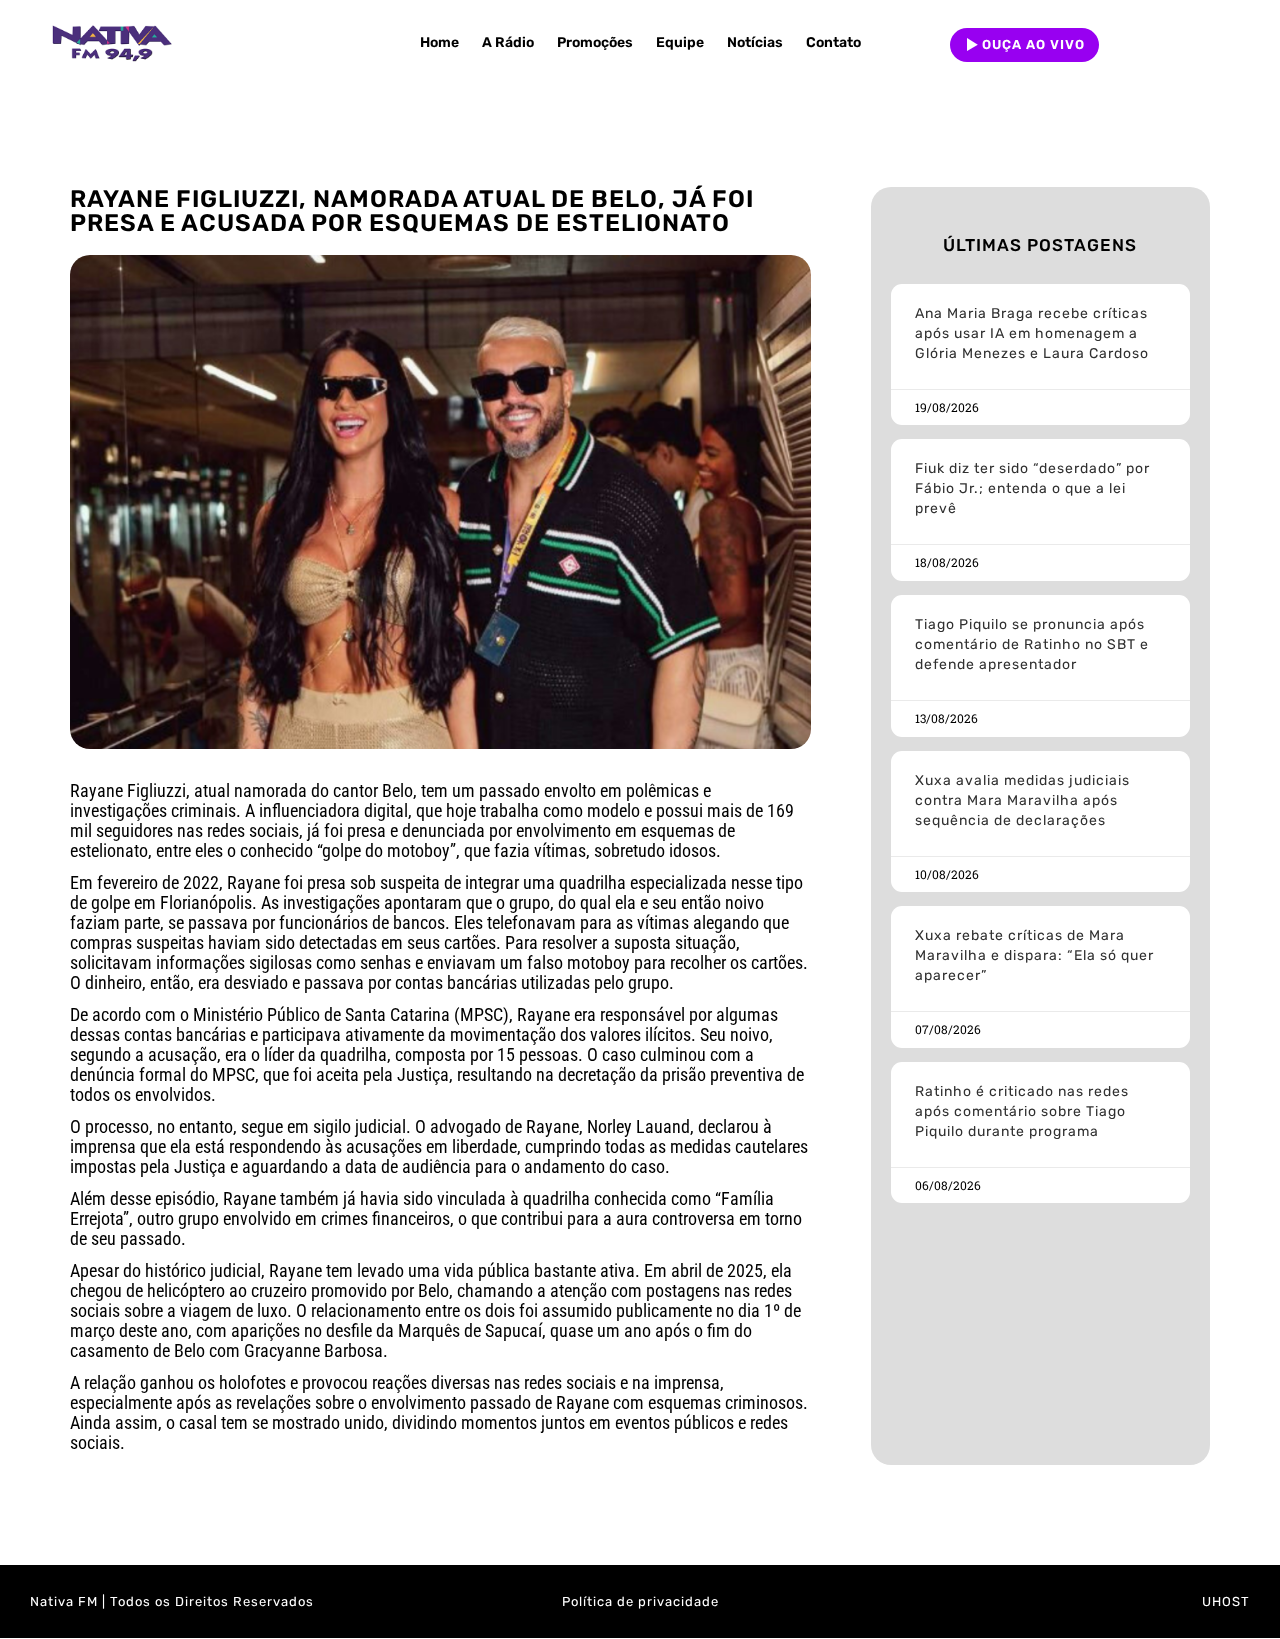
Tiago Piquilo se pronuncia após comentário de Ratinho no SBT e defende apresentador (1032, 644)
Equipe (680, 42)
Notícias (755, 42)
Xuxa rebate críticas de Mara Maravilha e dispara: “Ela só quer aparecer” (1034, 955)
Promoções (595, 42)
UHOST (1226, 1601)
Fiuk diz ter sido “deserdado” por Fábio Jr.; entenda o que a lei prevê (1032, 488)
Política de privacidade (640, 1601)
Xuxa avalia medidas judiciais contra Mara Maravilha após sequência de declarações (1022, 800)
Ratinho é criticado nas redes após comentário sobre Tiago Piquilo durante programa (1022, 1111)
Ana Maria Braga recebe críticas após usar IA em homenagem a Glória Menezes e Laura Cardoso (1032, 333)
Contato (833, 42)
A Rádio (508, 42)
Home (439, 42)
